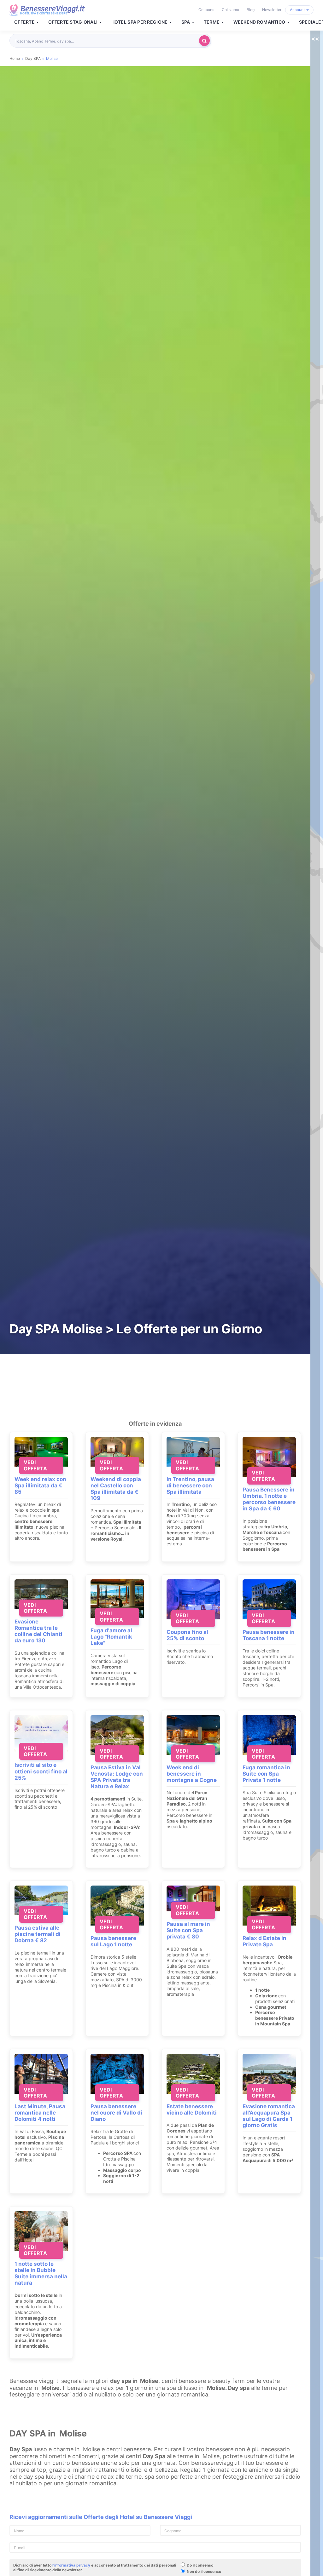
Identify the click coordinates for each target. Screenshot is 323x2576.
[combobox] (106, 41)
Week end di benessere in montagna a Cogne (192, 1774)
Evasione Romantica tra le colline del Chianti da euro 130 (38, 1631)
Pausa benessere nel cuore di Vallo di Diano (116, 2113)
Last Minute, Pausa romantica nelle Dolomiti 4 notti (40, 2113)
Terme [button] (212, 22)
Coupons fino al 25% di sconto (187, 1635)
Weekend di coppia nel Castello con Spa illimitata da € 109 (116, 1489)
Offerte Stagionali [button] (73, 22)
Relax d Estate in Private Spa (264, 1941)
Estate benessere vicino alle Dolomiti (192, 2109)
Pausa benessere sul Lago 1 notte (113, 1941)
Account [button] (298, 10)
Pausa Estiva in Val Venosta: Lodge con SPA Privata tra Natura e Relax (117, 1777)
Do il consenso (200, 2565)
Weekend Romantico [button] (260, 22)
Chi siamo (230, 10)
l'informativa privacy (71, 2565)
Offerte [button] (25, 22)
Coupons (206, 10)
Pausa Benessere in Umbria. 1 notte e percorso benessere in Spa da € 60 (269, 1499)
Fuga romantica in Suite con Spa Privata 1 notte (266, 1774)
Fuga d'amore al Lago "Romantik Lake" (111, 1637)
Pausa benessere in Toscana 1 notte (269, 1635)
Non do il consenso (204, 2571)
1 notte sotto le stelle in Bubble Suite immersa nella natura (41, 2273)
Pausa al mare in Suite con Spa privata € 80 (188, 1930)
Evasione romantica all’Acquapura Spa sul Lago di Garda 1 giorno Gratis (269, 2116)
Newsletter (272, 10)
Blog (251, 10)
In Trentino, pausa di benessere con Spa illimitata (190, 1485)
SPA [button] (186, 22)
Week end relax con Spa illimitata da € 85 (40, 1485)
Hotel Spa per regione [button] (140, 22)
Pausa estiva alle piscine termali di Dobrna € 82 (38, 1934)
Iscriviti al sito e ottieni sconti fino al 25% (41, 1771)
